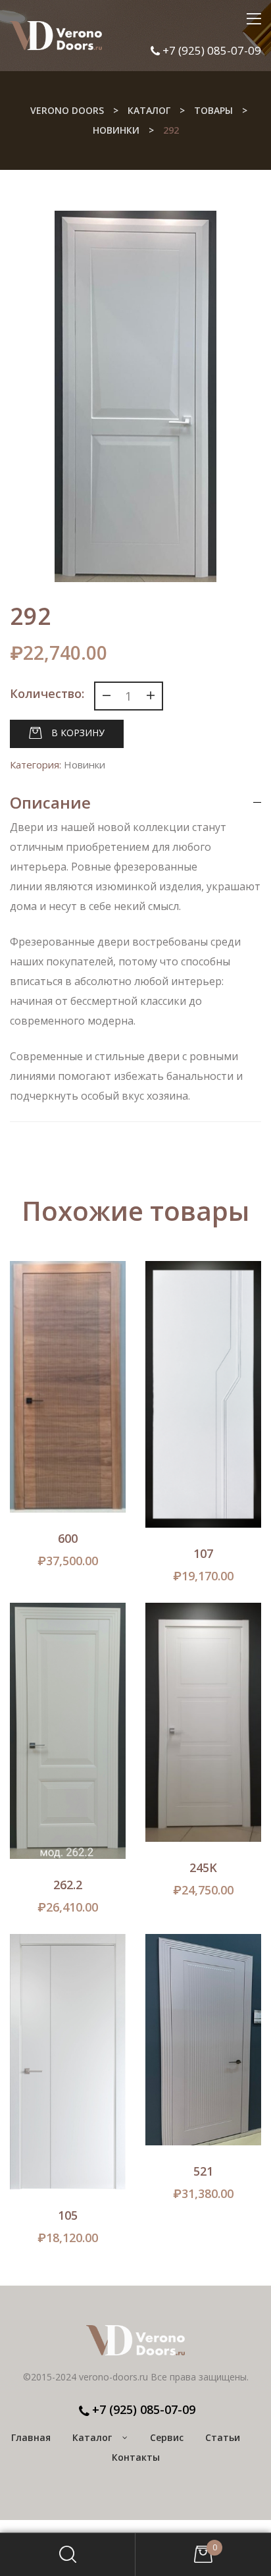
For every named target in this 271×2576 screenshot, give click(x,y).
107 (203, 1553)
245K (203, 1867)
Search (68, 2555)
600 (68, 1538)
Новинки (85, 765)
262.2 (68, 1885)
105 (68, 2215)
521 (203, 2171)
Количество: (47, 693)
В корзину (78, 733)
